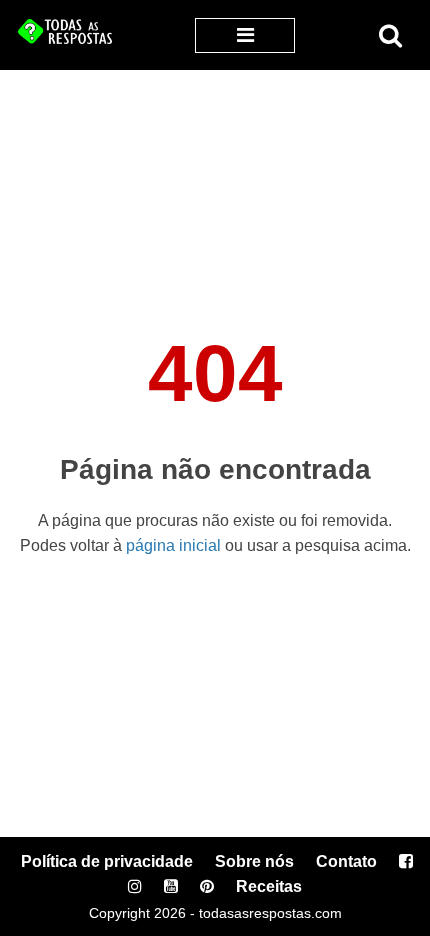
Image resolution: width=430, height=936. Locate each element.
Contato (346, 861)
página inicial (173, 545)
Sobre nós (254, 861)
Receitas (269, 886)
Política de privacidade (107, 861)
